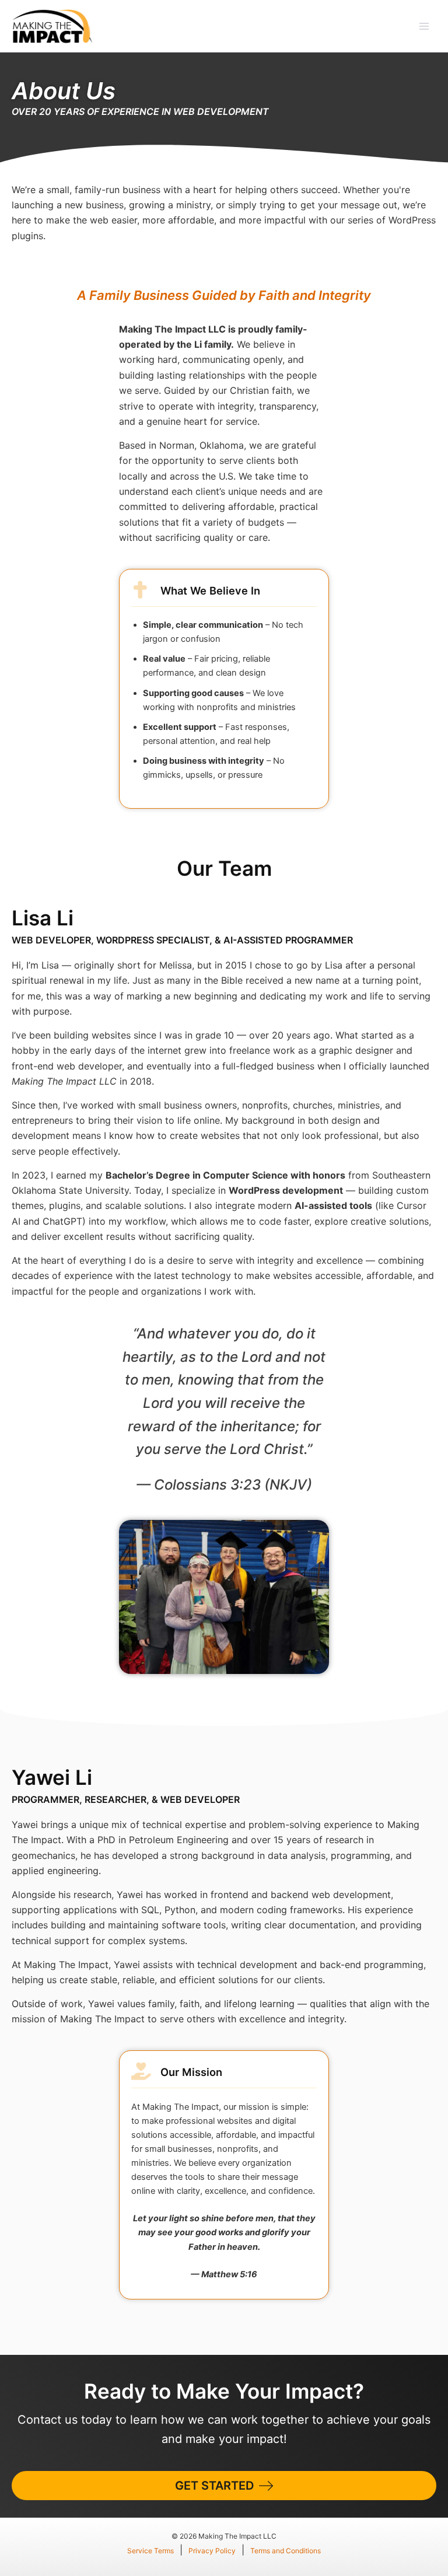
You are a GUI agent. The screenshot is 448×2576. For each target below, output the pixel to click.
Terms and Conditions (286, 2551)
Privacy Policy (212, 2551)
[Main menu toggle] (424, 26)
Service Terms (150, 2551)
